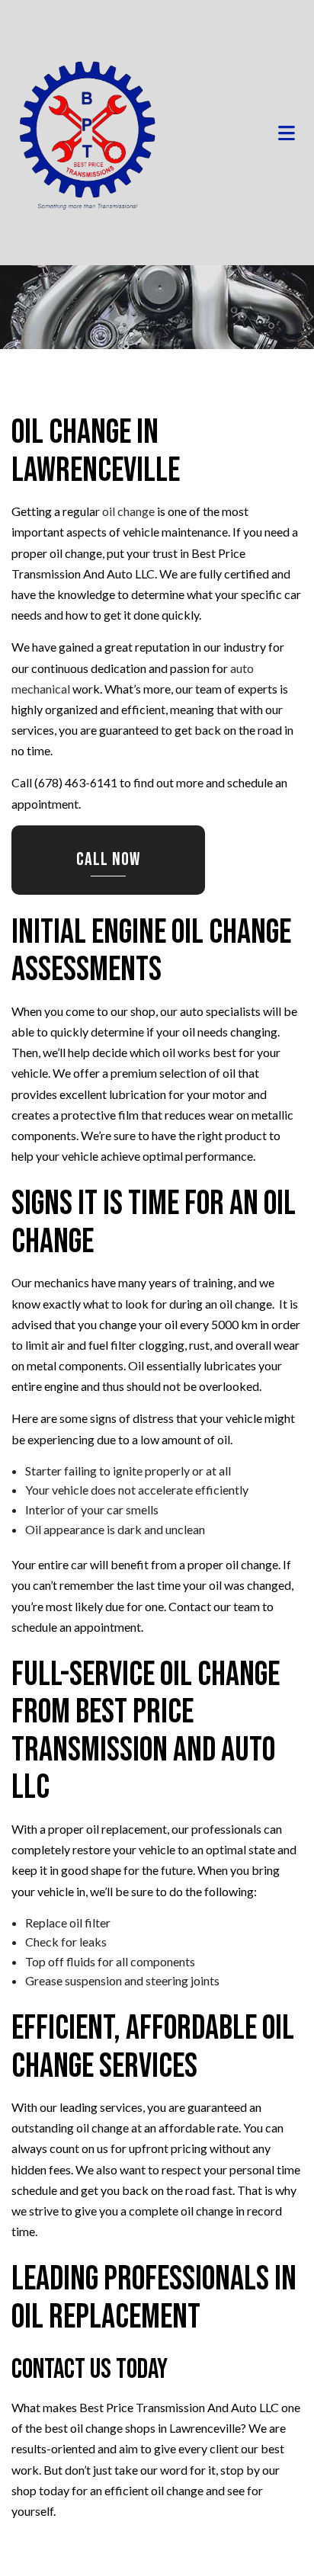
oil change (128, 512)
